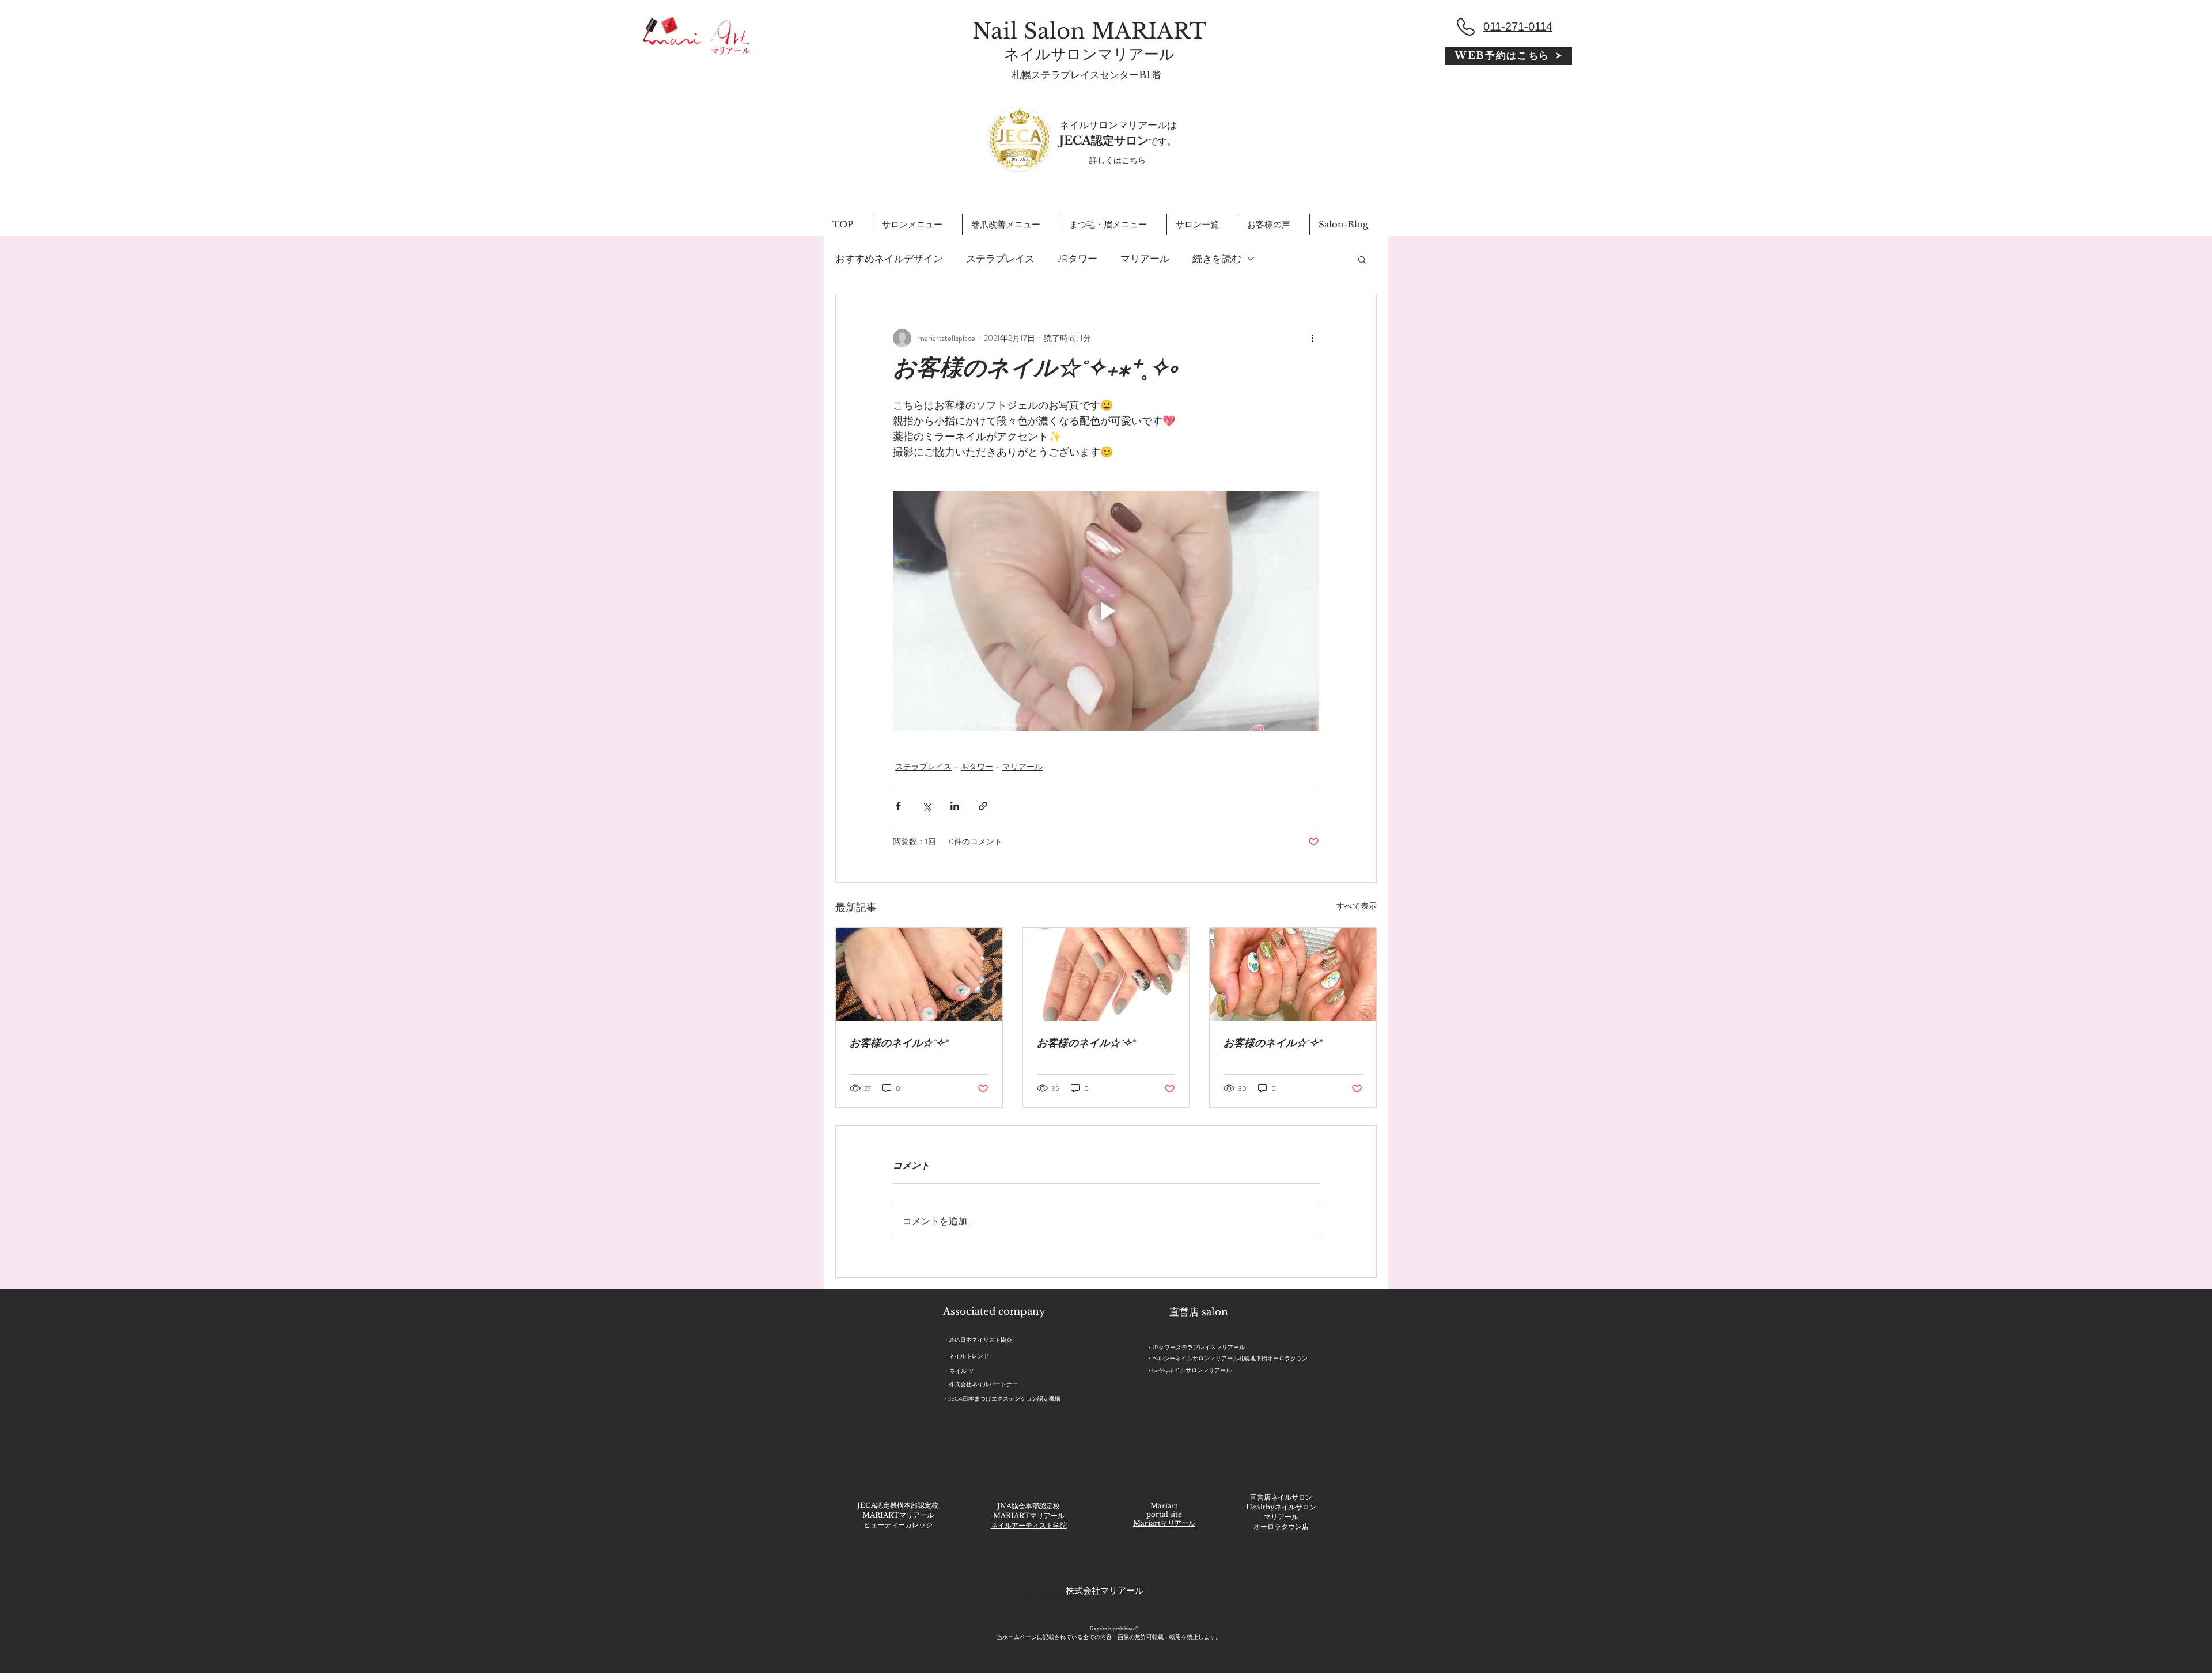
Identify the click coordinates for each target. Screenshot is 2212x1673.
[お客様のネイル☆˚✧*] (919, 974)
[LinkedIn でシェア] (955, 806)
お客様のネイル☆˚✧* (899, 1045)
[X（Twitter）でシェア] (927, 806)
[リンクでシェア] (983, 806)
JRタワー (1077, 259)
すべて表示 (1357, 906)
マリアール (1145, 259)
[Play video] (1106, 611)
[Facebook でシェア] (898, 806)
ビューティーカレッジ (898, 1525)
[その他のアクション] (1312, 338)
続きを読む (1217, 259)
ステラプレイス (1000, 259)
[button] (1362, 259)
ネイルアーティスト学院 (1029, 1525)
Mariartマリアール (1164, 1523)
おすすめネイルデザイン (889, 259)
